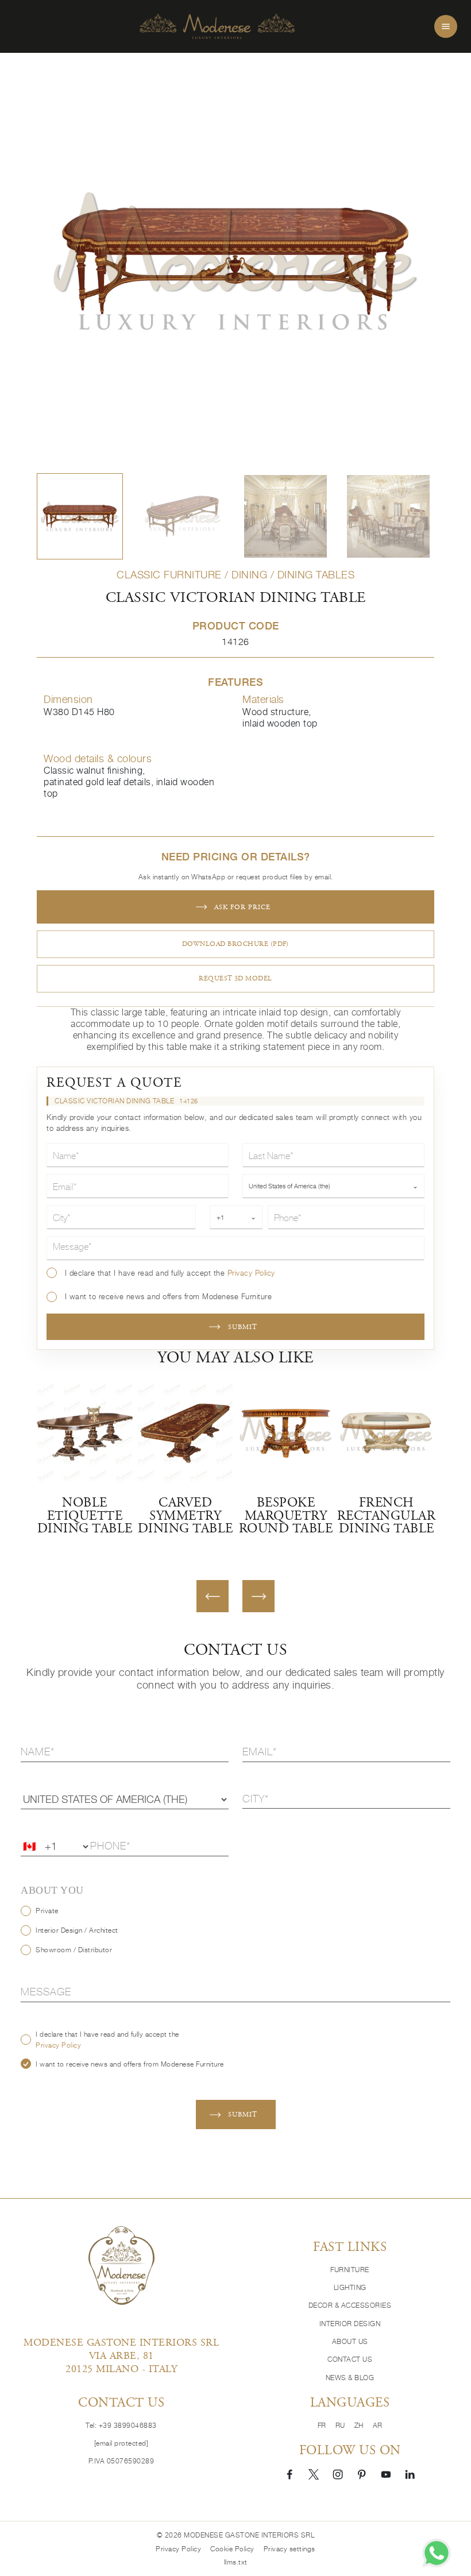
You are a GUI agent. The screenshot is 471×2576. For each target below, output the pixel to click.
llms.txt (236, 2562)
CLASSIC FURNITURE (169, 575)
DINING (249, 575)
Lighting (350, 2287)
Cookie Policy (232, 2549)
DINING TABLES (316, 575)
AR (378, 2425)
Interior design (350, 2324)
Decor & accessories (350, 2305)
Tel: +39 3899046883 (121, 2425)
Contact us (350, 2359)
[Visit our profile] (289, 2474)
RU (340, 2425)
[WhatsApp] (437, 2553)
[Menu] (446, 26)
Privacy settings (289, 2549)
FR (322, 2425)
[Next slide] (258, 1596)
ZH (359, 2425)
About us (350, 2341)
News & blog (350, 2378)
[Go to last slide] (213, 1596)
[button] (80, 516)
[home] (217, 27)
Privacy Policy (251, 1273)
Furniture (350, 2270)
